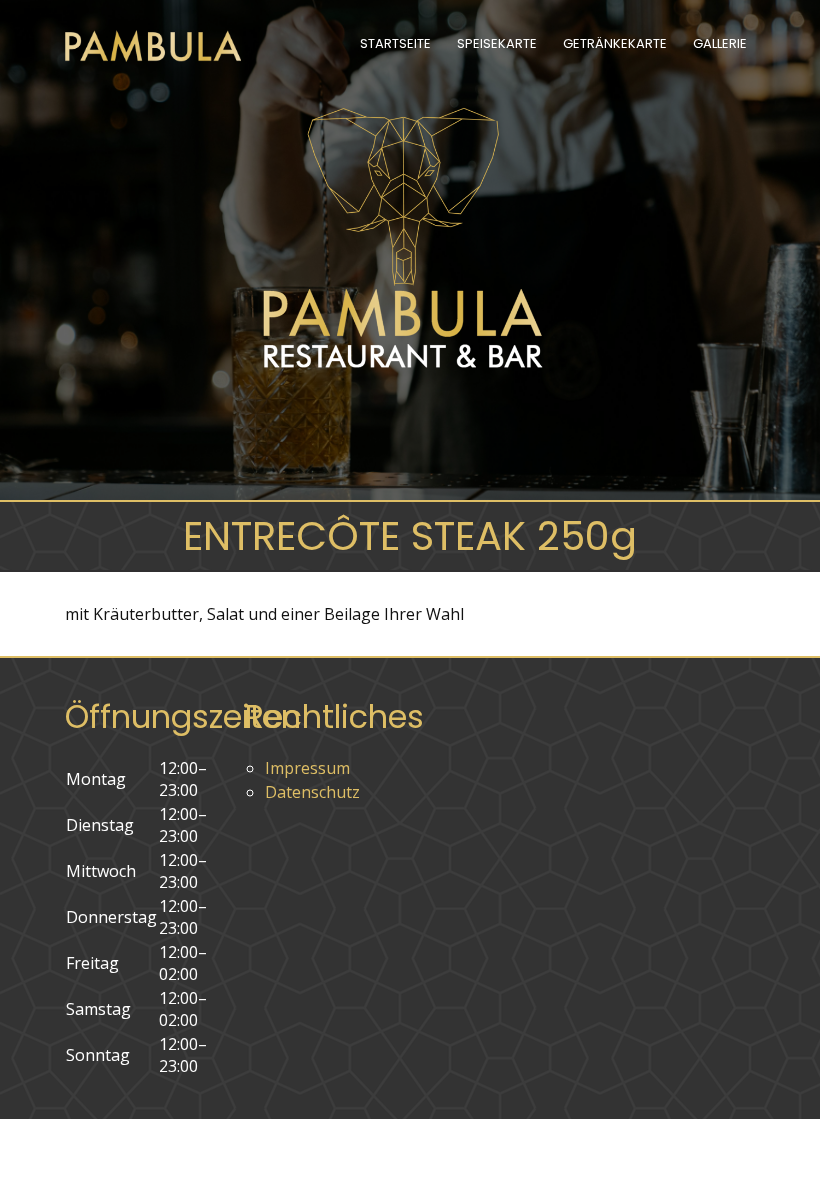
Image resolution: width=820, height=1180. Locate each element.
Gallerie (720, 43)
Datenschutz (312, 792)
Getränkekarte (615, 43)
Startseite (395, 43)
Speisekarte (497, 43)
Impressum (307, 768)
